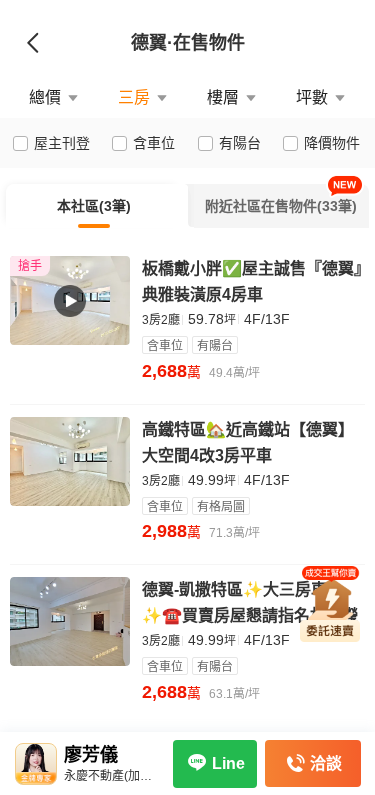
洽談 (326, 763)
